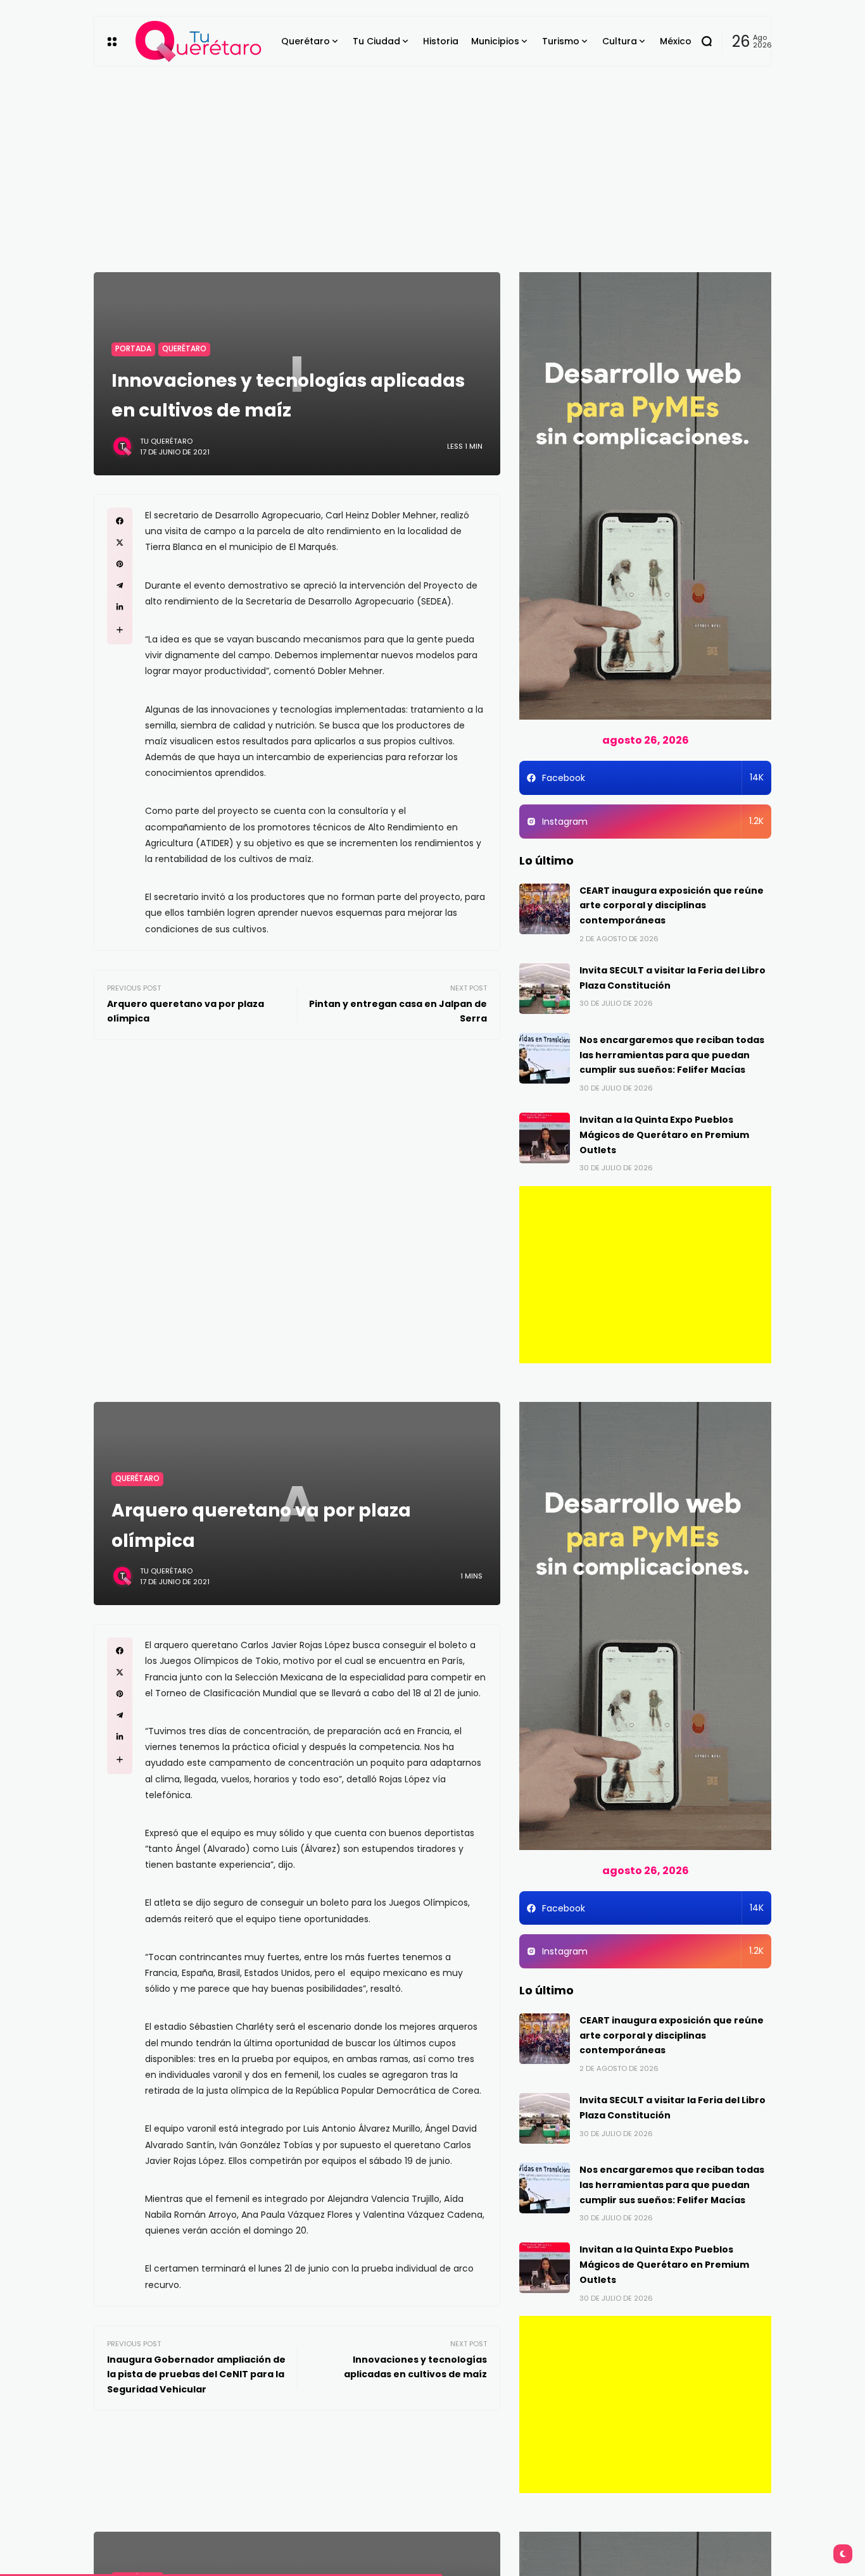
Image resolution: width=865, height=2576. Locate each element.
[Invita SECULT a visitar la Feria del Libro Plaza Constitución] (545, 989)
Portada (133, 349)
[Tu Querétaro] (199, 41)
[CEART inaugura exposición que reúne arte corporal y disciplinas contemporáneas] (545, 909)
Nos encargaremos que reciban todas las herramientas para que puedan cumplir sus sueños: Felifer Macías (672, 1055)
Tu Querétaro (166, 441)
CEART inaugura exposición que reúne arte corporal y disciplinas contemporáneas (672, 906)
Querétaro (184, 349)
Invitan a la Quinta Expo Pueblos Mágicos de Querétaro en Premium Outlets (664, 1135)
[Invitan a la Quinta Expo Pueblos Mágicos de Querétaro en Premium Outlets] (545, 1138)
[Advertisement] (432, 161)
